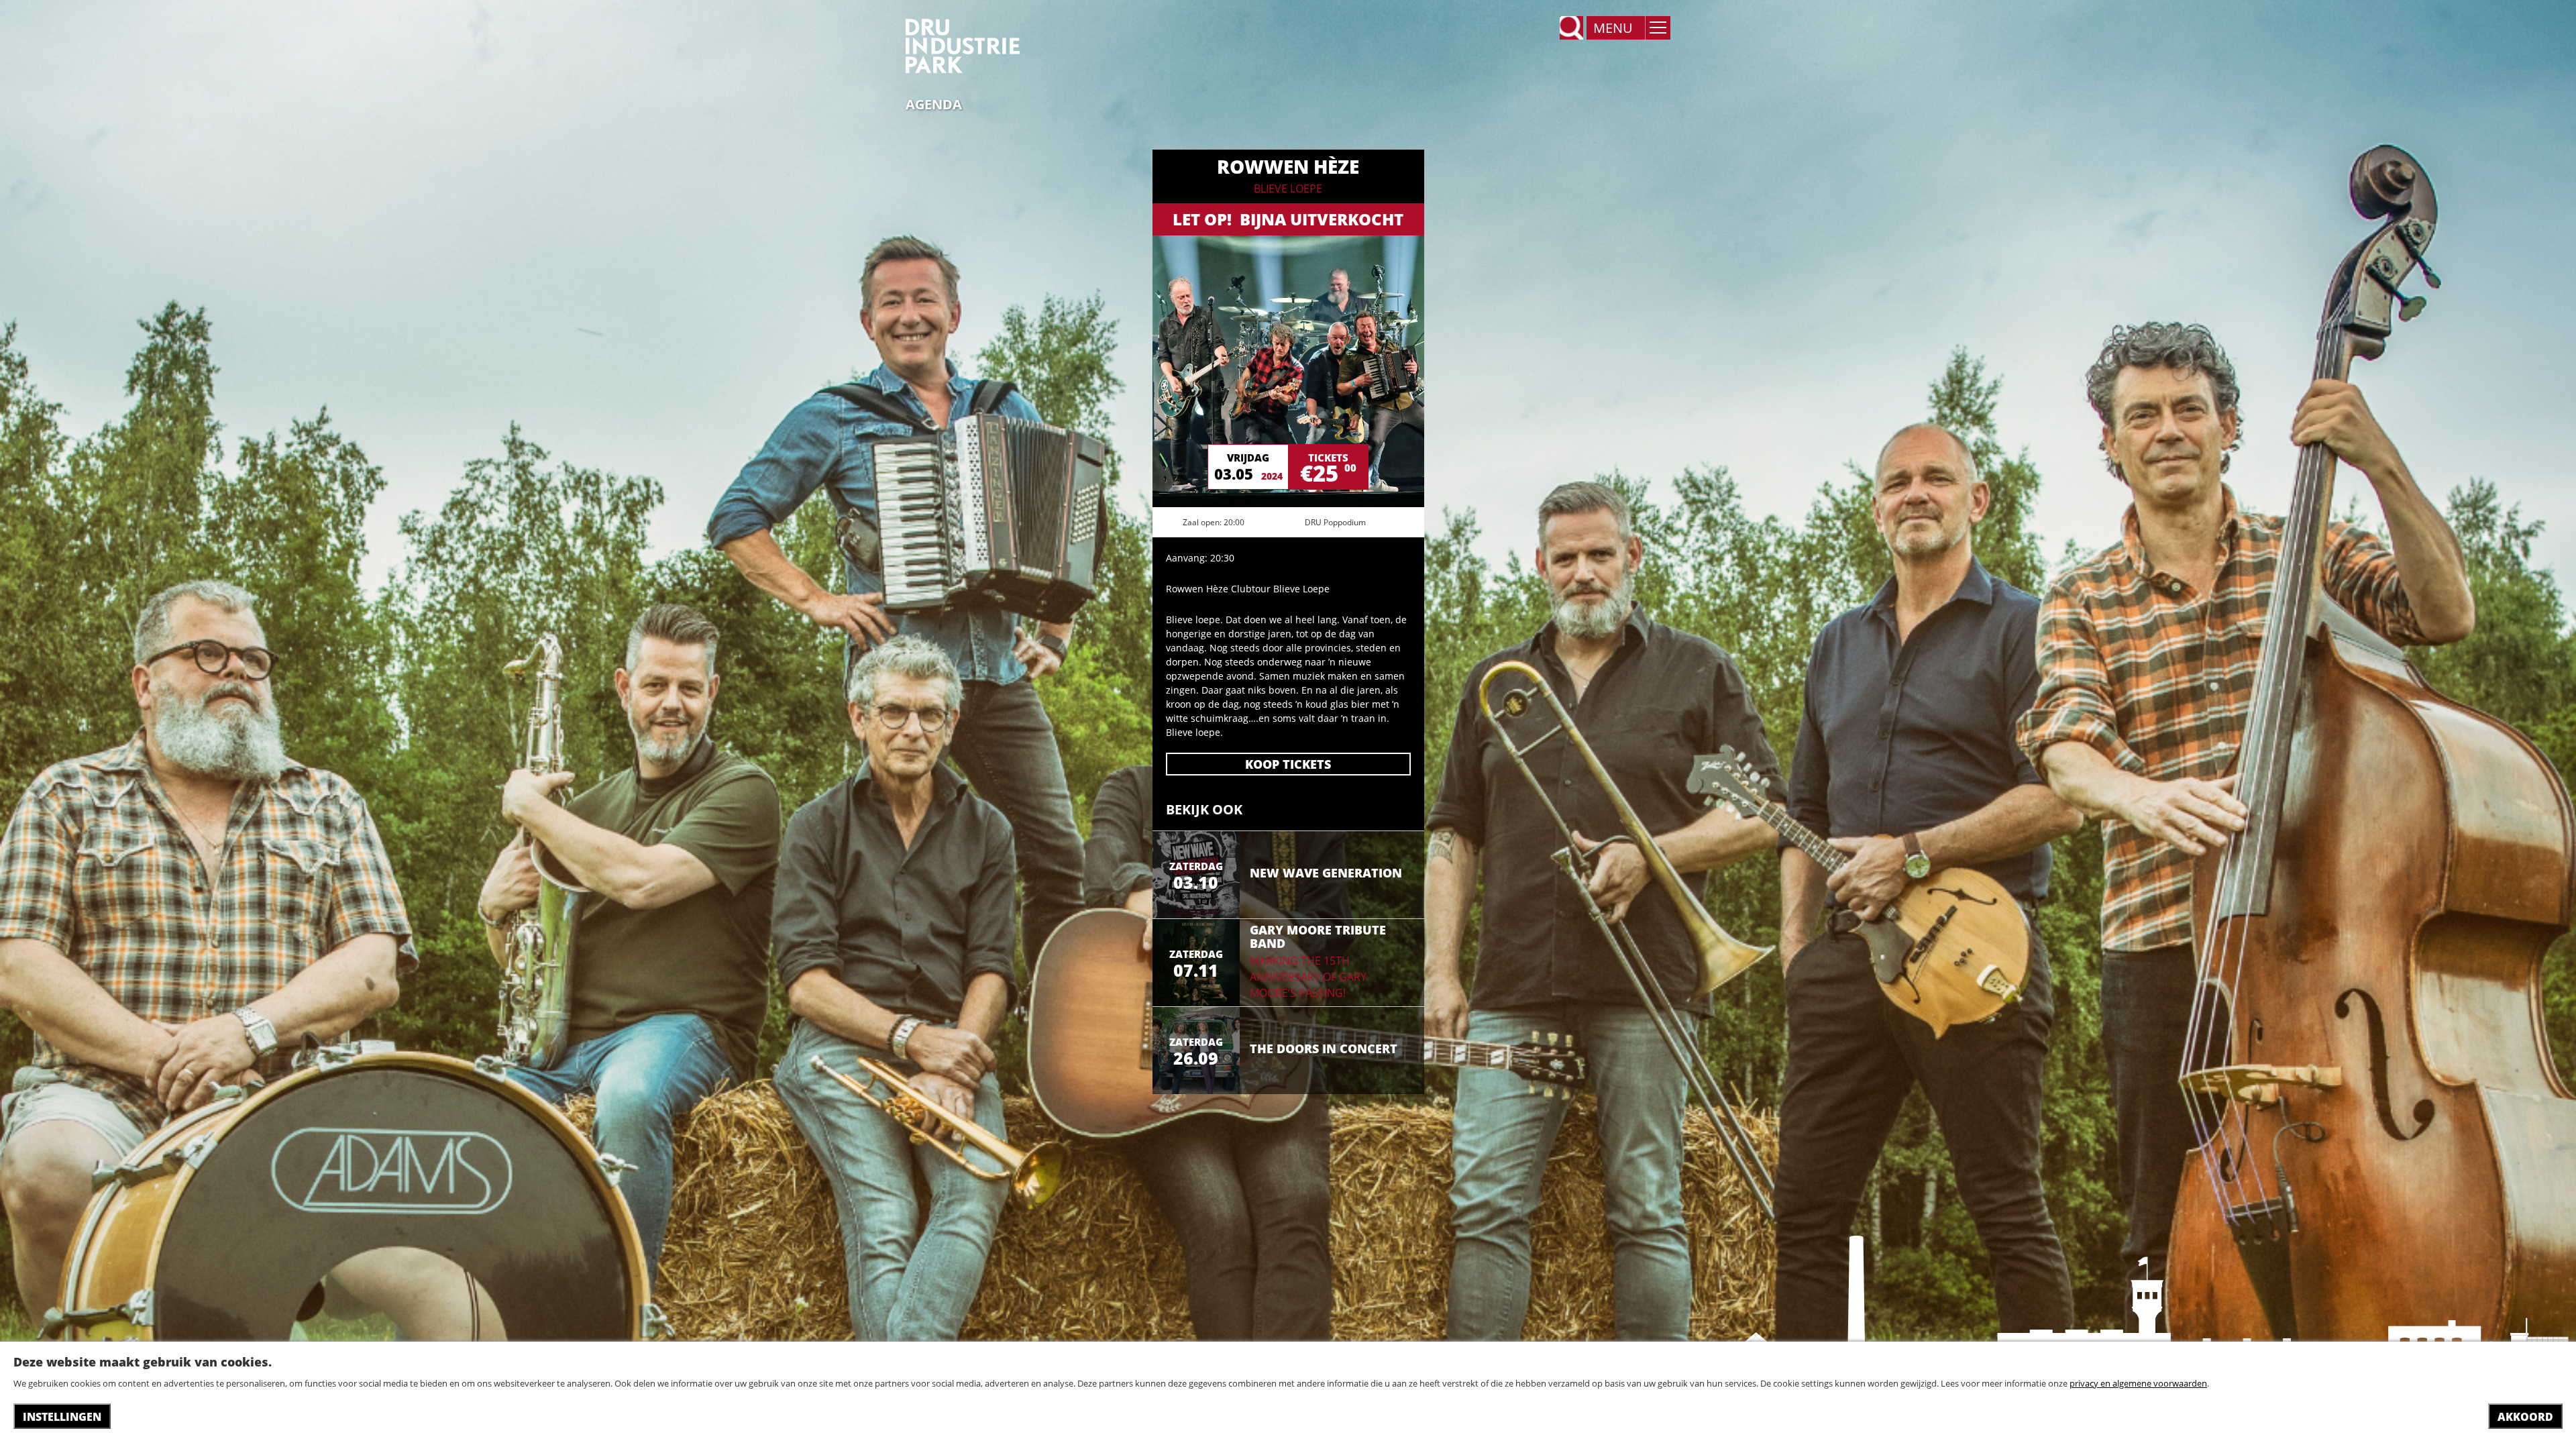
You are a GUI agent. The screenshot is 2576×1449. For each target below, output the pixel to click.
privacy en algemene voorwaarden (2138, 1383)
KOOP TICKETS (1288, 764)
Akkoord (2525, 1417)
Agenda (934, 105)
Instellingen (62, 1417)
